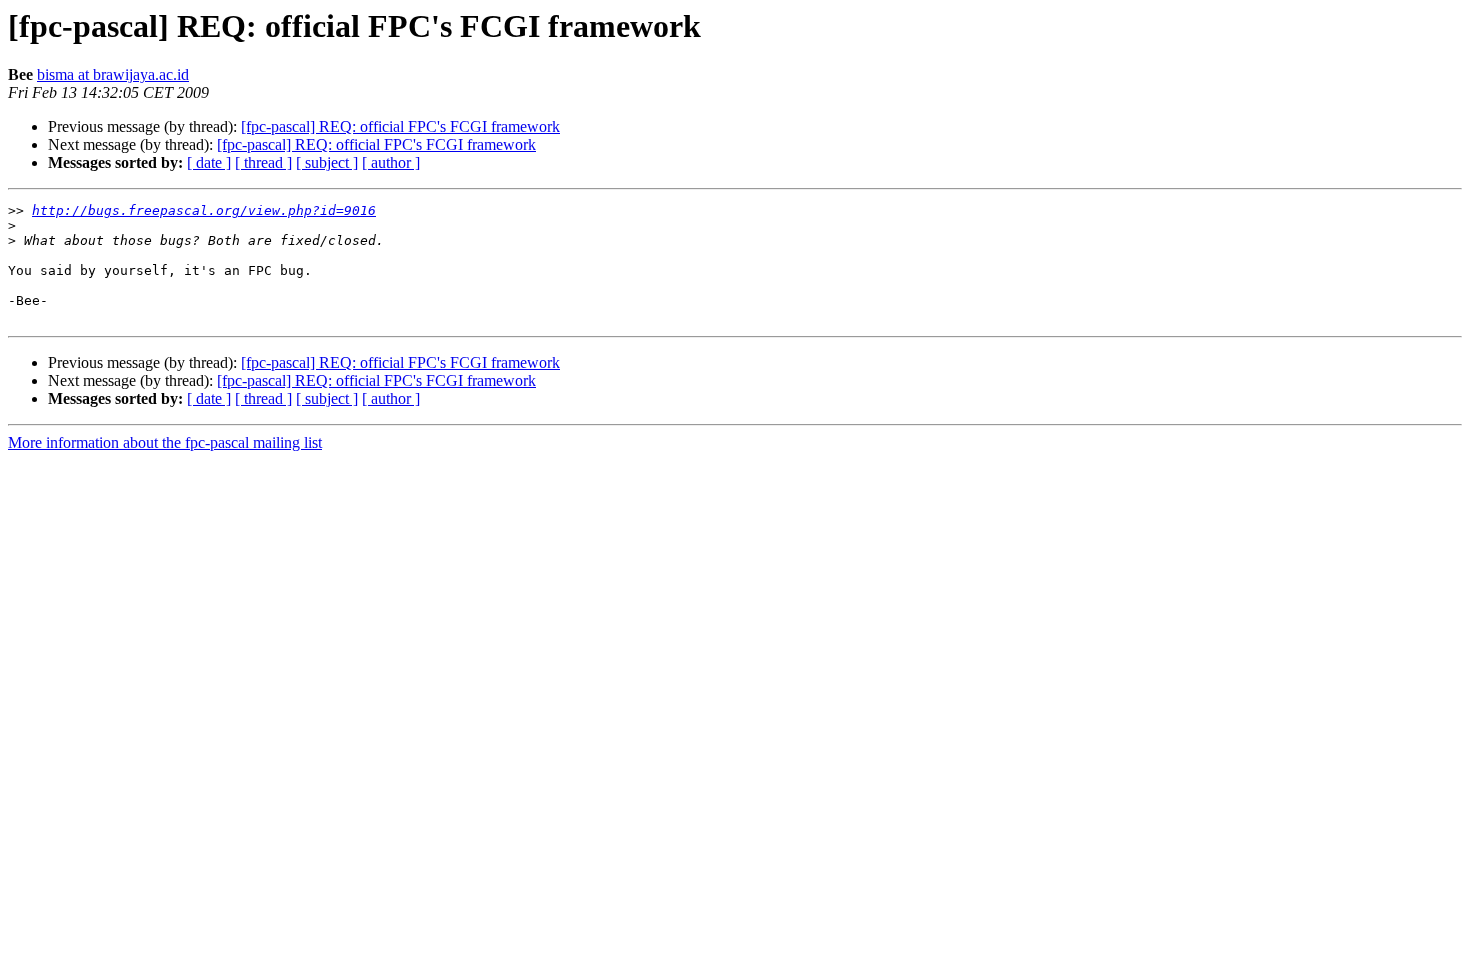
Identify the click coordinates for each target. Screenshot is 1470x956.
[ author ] (391, 162)
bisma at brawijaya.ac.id (113, 74)
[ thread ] (263, 162)
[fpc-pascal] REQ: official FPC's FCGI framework (400, 126)
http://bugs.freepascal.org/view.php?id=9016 (204, 210)
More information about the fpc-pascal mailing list (165, 442)
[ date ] (209, 162)
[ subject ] (327, 162)
